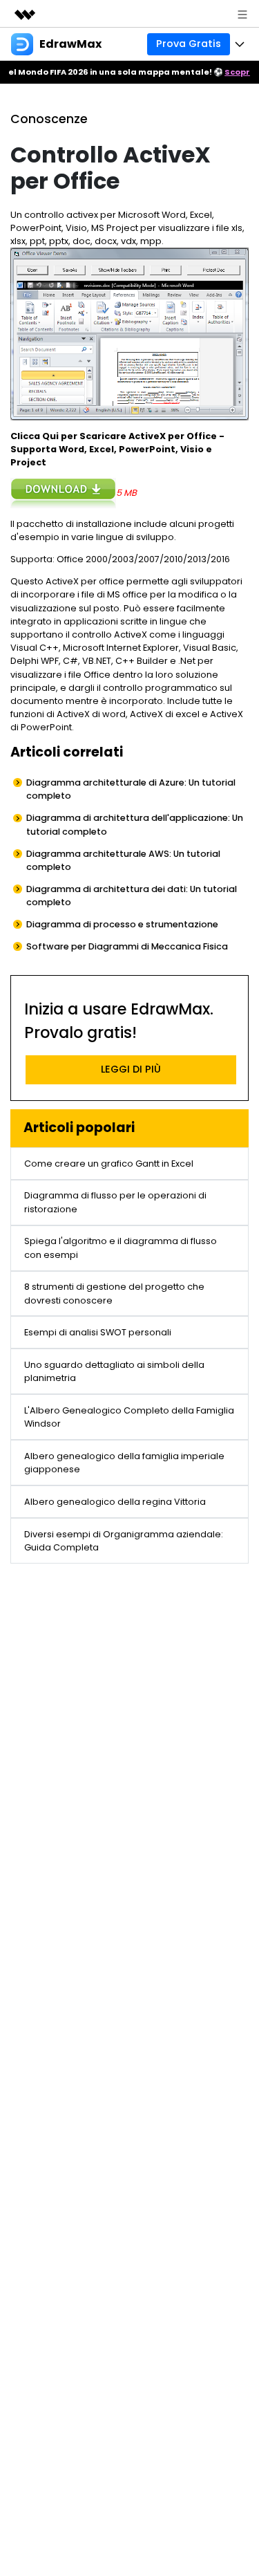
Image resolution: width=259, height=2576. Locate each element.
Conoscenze (49, 119)
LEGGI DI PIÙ (131, 1069)
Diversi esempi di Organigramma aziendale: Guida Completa (124, 1541)
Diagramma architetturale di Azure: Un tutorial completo (131, 789)
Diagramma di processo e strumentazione (122, 924)
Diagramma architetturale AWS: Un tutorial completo (123, 860)
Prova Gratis (189, 44)
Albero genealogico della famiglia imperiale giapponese (124, 1463)
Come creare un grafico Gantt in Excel (109, 1164)
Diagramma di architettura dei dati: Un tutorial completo (132, 896)
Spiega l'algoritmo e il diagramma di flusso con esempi (121, 1248)
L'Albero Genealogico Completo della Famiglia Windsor (129, 1417)
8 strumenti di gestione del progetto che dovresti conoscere (114, 1293)
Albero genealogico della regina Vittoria (115, 1502)
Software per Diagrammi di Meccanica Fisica (127, 946)
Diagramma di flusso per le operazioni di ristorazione (115, 1202)
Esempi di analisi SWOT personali (98, 1332)
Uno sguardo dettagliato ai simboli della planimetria (114, 1371)
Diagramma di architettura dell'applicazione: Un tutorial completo (135, 824)
